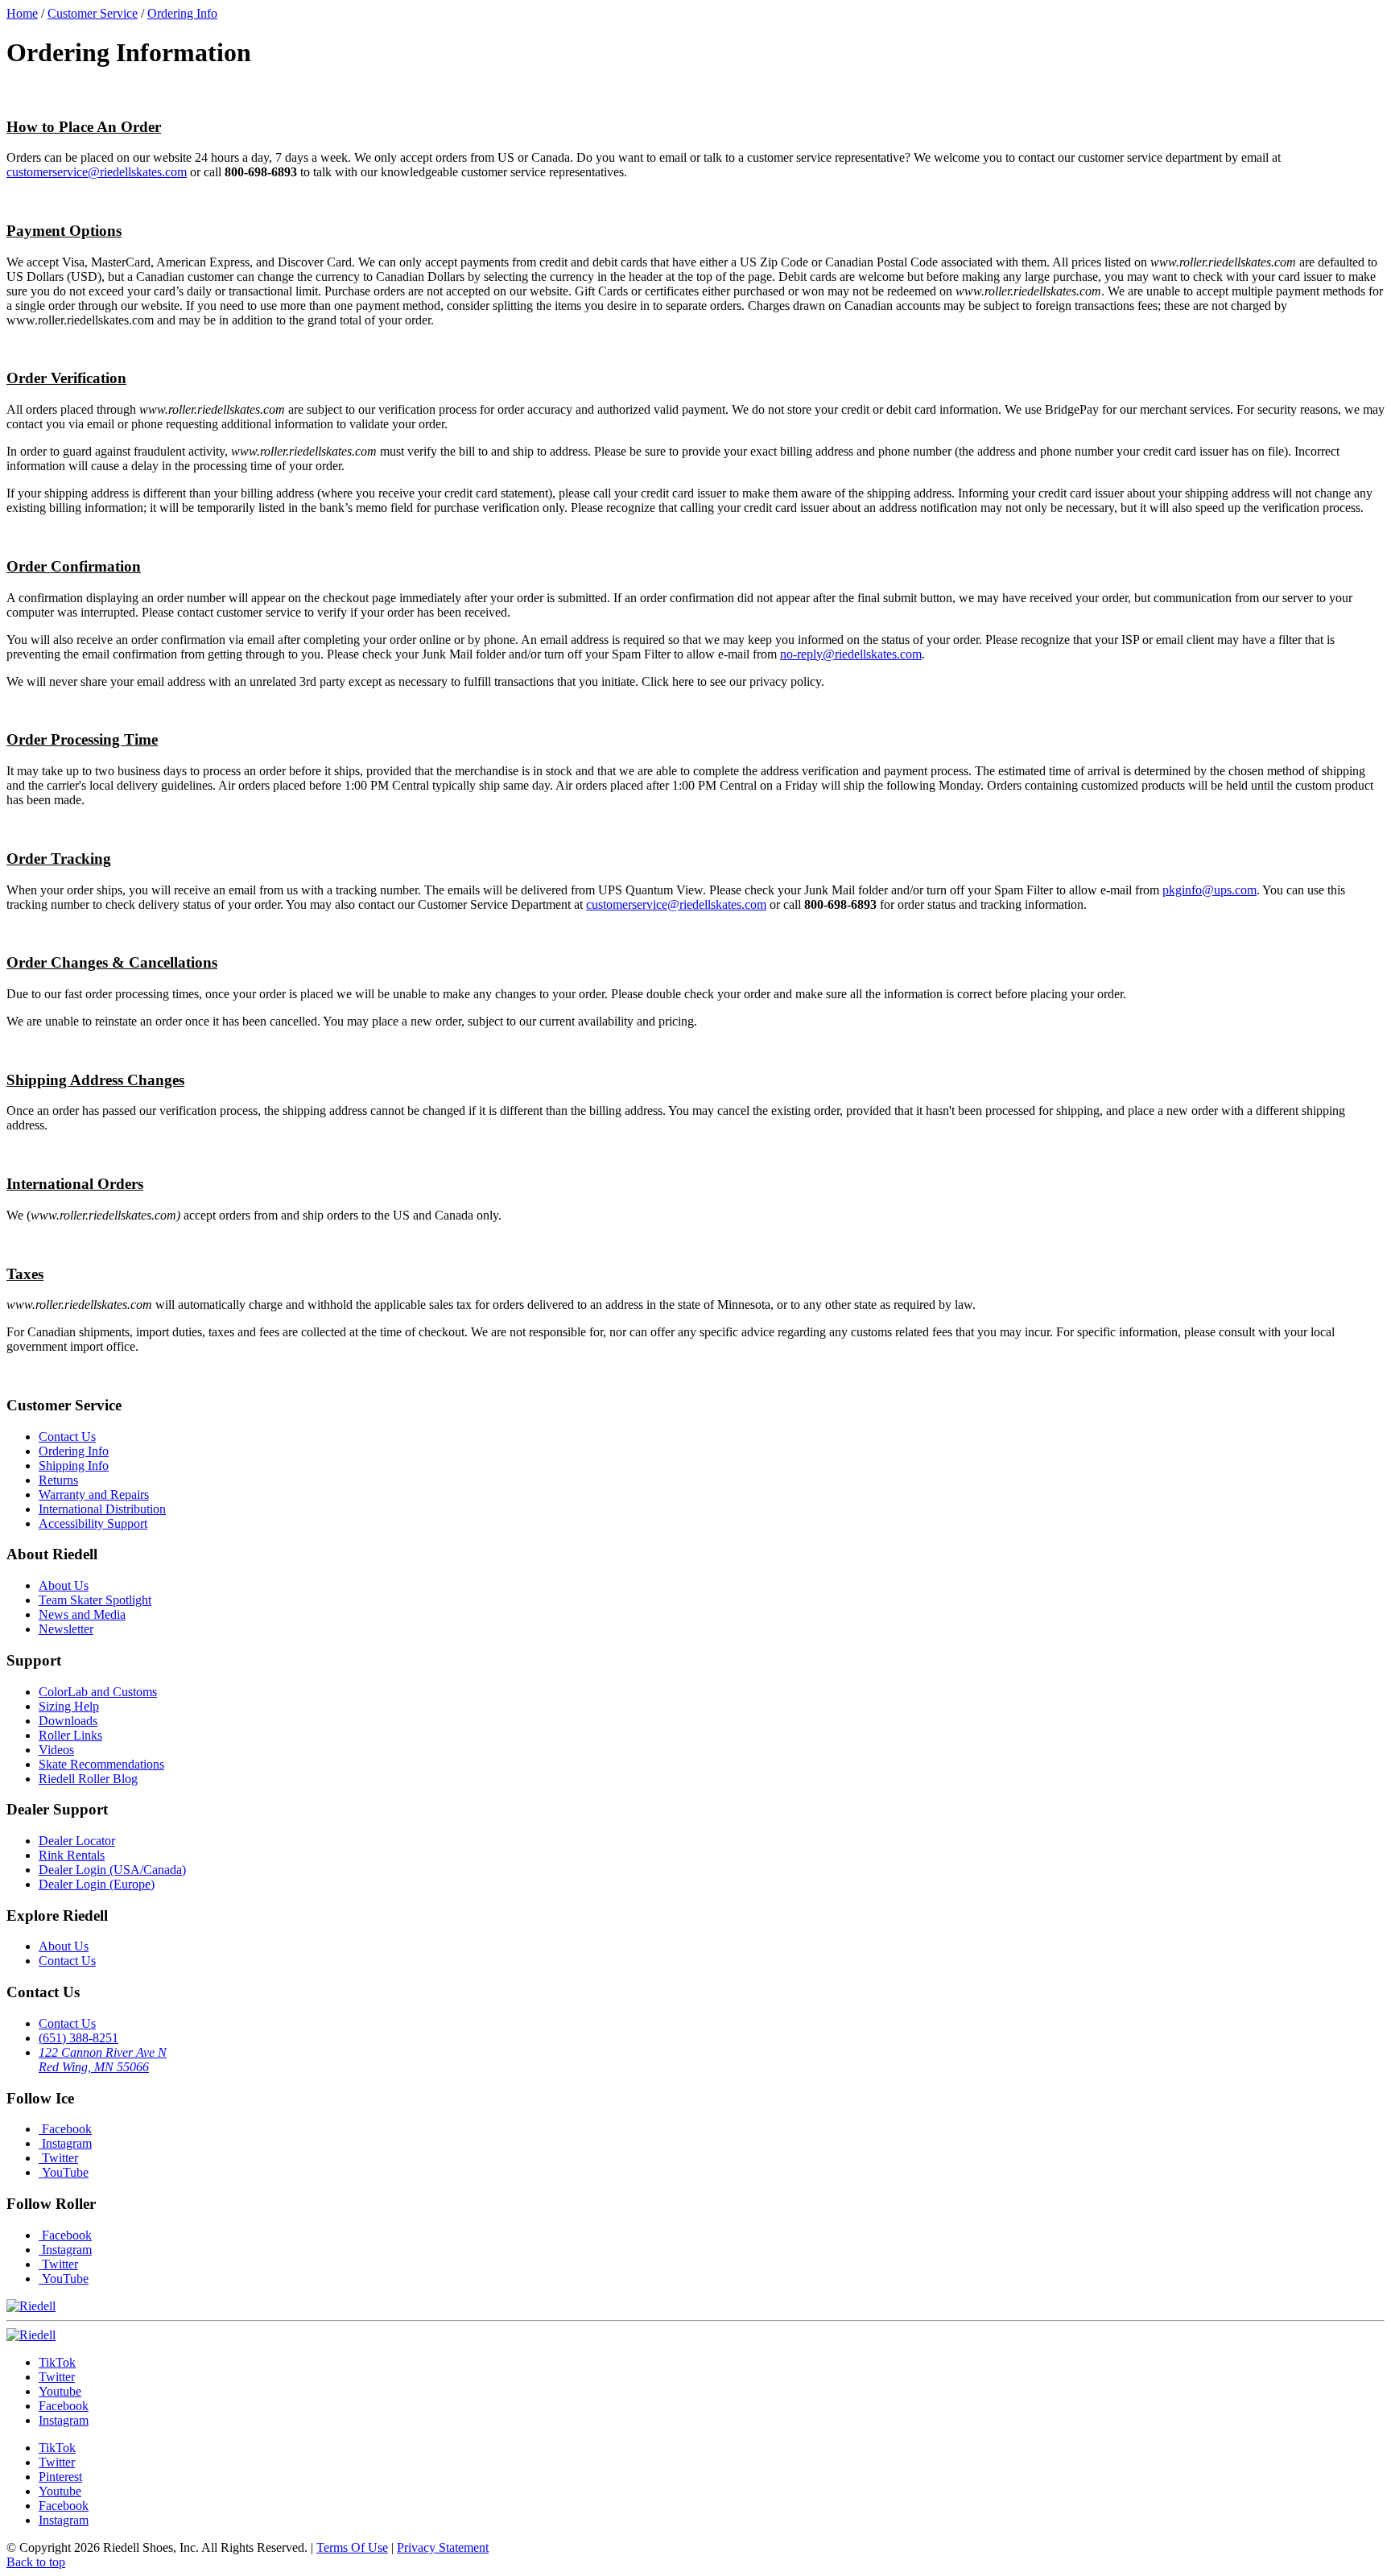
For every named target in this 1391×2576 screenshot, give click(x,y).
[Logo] (31, 2335)
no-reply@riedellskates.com (851, 654)
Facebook (65, 2129)
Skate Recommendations (101, 1764)
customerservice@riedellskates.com (97, 172)
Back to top (36, 2562)
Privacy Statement (443, 2547)
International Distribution (102, 1509)
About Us (64, 1585)
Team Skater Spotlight (95, 1600)
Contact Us (67, 1437)
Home (22, 13)
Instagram (65, 2143)
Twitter (58, 2158)
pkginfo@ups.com (1209, 890)
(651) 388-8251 (78, 2038)
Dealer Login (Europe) (97, 1884)
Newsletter (66, 1629)
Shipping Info (74, 1466)
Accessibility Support (93, 1523)
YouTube (64, 2172)
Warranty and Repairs (94, 1494)
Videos (56, 1750)
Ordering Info (74, 1451)
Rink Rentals (72, 1855)
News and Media (82, 1614)
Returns (58, 1480)
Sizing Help (69, 1706)
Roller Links (70, 1735)
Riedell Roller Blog (88, 1779)
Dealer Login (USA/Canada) (112, 1870)
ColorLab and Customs (98, 1692)
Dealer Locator (77, 1841)
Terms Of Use (352, 2547)
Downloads (68, 1721)
